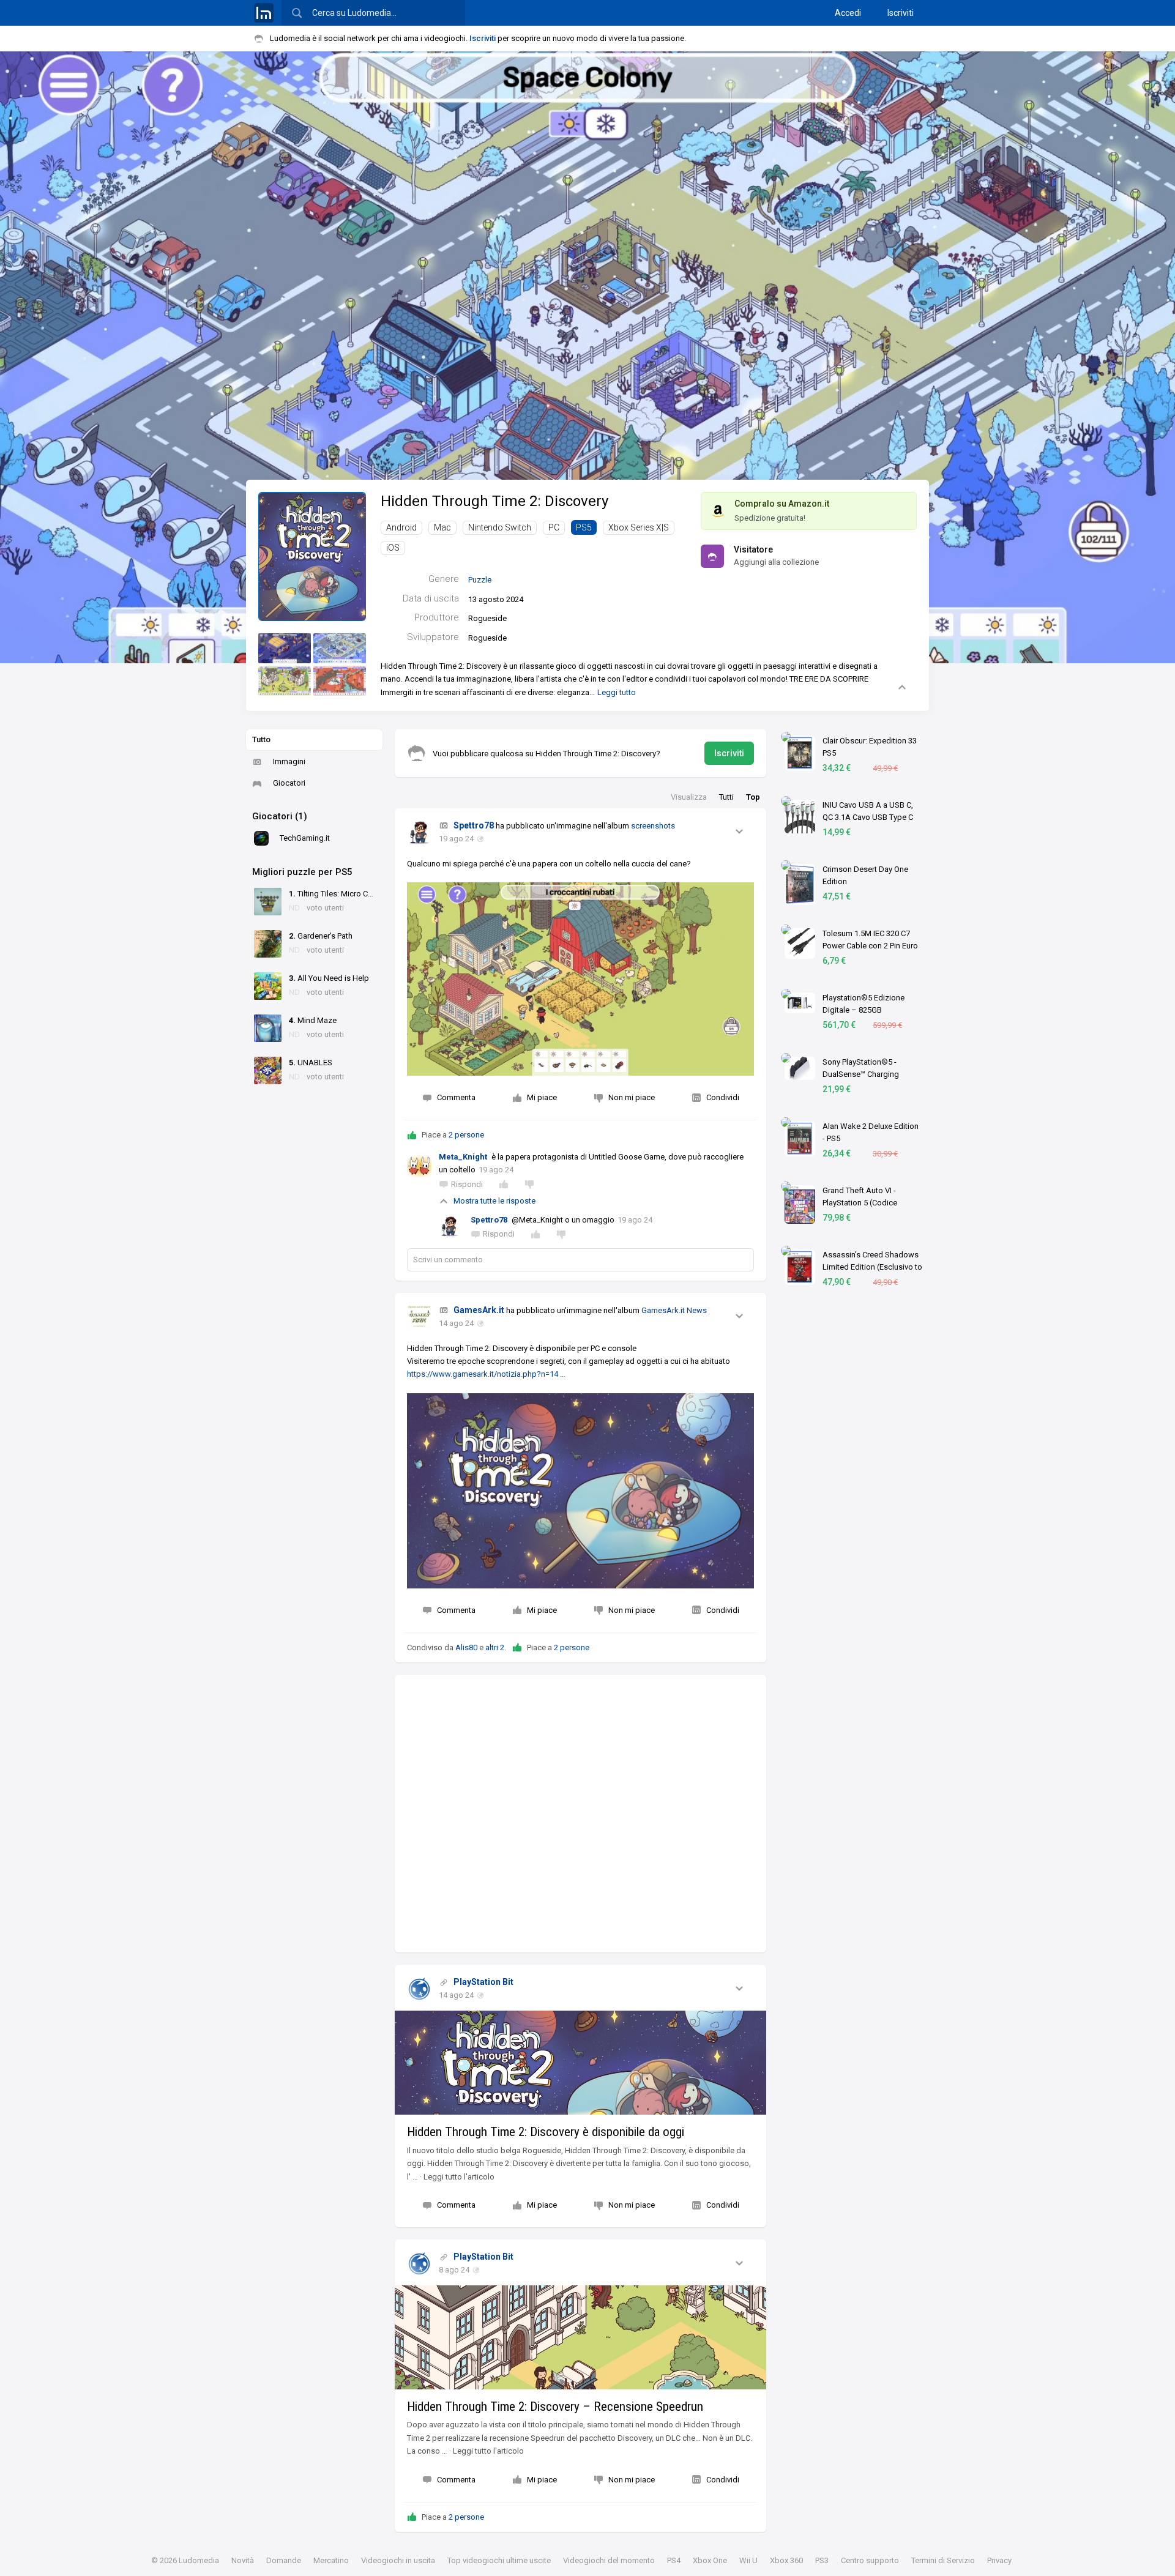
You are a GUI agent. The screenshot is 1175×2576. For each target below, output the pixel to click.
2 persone (466, 1135)
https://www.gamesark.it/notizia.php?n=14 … (486, 1374)
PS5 (584, 527)
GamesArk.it (479, 1310)
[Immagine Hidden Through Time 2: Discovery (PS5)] (285, 648)
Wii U (748, 2560)
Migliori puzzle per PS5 (302, 872)
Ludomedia (199, 2560)
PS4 (674, 2560)
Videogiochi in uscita (398, 2560)
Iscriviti (901, 13)
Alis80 (466, 1647)
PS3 (822, 2560)
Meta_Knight (463, 1157)
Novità (243, 2560)
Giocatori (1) (280, 816)
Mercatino (331, 2560)
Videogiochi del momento (609, 2560)
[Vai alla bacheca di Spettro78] (419, 833)
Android (401, 527)
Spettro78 (474, 825)
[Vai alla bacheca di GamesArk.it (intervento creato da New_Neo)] (419, 1317)
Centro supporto (870, 2560)
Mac (442, 527)
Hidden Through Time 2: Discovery (494, 501)
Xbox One (710, 2560)
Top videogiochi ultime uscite (499, 2560)
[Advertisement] (580, 1814)
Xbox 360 (786, 2560)
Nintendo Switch (500, 527)
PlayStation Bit (483, 1982)
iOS (393, 548)
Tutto (261, 739)
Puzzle (480, 580)
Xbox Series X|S (639, 527)
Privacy (999, 2560)
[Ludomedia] (264, 13)
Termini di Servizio (943, 2560)
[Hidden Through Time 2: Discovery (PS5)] (312, 556)
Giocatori (289, 783)
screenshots (653, 826)
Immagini (289, 761)
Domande (284, 2560)
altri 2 (495, 1647)
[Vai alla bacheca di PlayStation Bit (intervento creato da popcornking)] (419, 1989)
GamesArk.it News (674, 1310)
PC (554, 527)
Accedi (848, 13)
